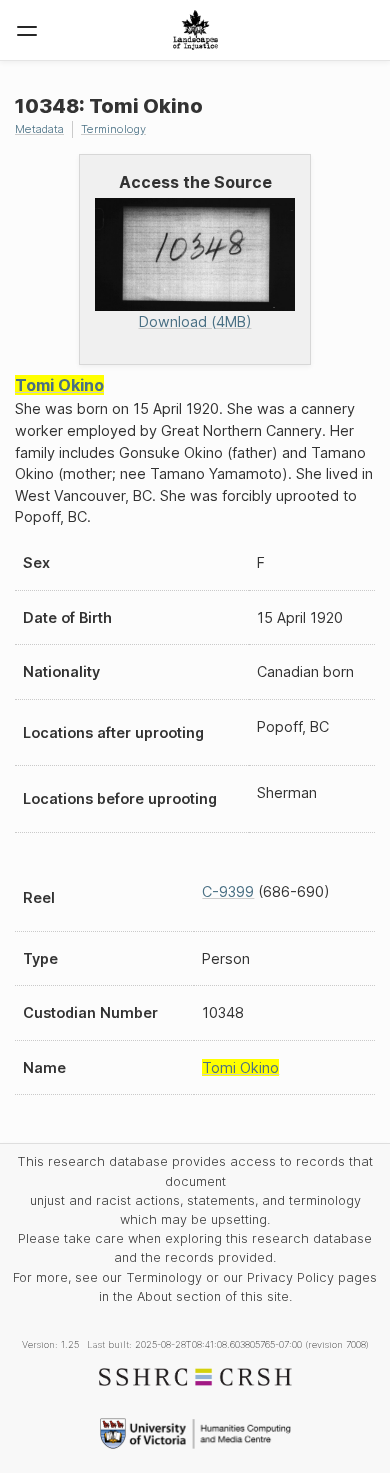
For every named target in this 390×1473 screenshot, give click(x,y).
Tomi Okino (59, 385)
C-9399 (228, 891)
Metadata (39, 129)
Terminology (113, 129)
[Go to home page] (195, 30)
